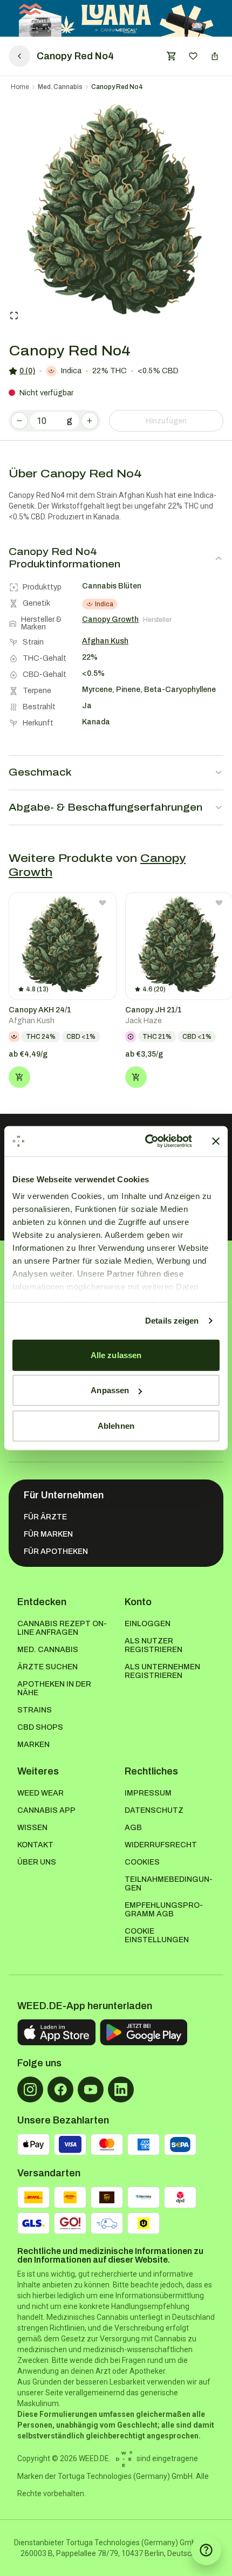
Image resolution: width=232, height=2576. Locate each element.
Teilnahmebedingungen (169, 1884)
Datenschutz (154, 1810)
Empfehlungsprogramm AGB (164, 1910)
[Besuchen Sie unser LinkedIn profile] (121, 2089)
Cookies (142, 1862)
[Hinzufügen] (19, 1077)
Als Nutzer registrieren (153, 1645)
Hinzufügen (166, 421)
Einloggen (148, 1624)
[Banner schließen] (216, 1141)
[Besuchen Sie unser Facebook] (60, 2089)
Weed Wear (40, 1793)
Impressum (148, 1793)
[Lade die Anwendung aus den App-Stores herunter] (56, 2032)
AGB (133, 1828)
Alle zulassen (116, 1355)
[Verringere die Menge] (19, 421)
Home (20, 87)
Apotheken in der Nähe (54, 1688)
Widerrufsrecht (161, 1845)
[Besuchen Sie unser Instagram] (30, 2089)
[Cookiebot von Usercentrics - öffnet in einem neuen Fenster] (146, 1141)
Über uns (37, 1862)
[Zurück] (19, 56)
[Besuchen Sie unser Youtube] (91, 2089)
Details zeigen (172, 1321)
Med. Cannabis (60, 87)
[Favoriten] (193, 56)
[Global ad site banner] (116, 18)
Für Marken (48, 1534)
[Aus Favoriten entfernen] (103, 903)
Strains (35, 1710)
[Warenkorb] (172, 56)
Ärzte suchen (47, 1667)
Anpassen (110, 1390)
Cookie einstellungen (157, 1936)
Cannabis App (46, 1810)
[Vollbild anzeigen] (14, 316)
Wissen (32, 1828)
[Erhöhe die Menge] (90, 421)
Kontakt (35, 1845)
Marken (33, 1745)
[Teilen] (215, 56)
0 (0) (27, 371)
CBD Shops (40, 1727)
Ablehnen (116, 1425)
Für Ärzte (45, 1517)
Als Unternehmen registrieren (162, 1671)
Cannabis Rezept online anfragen (62, 1628)
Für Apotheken (56, 1551)
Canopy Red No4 (117, 87)
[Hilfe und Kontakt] (206, 2550)
